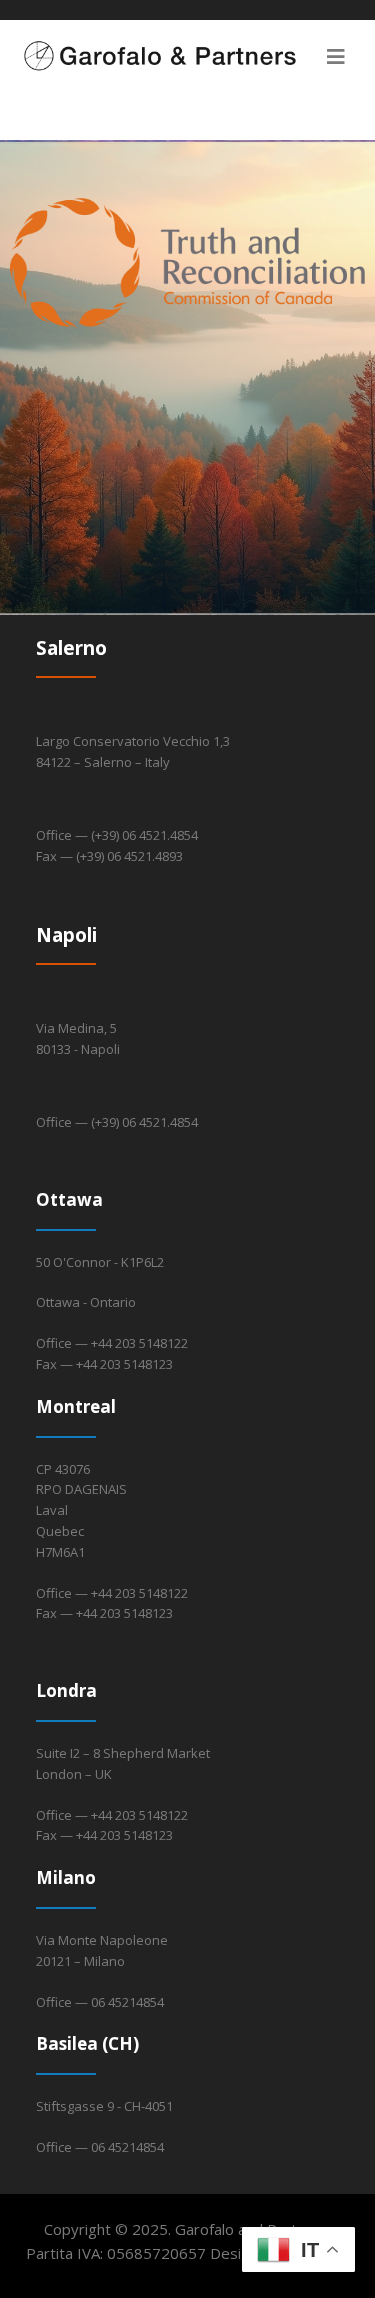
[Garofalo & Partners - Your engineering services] (187, 56)
